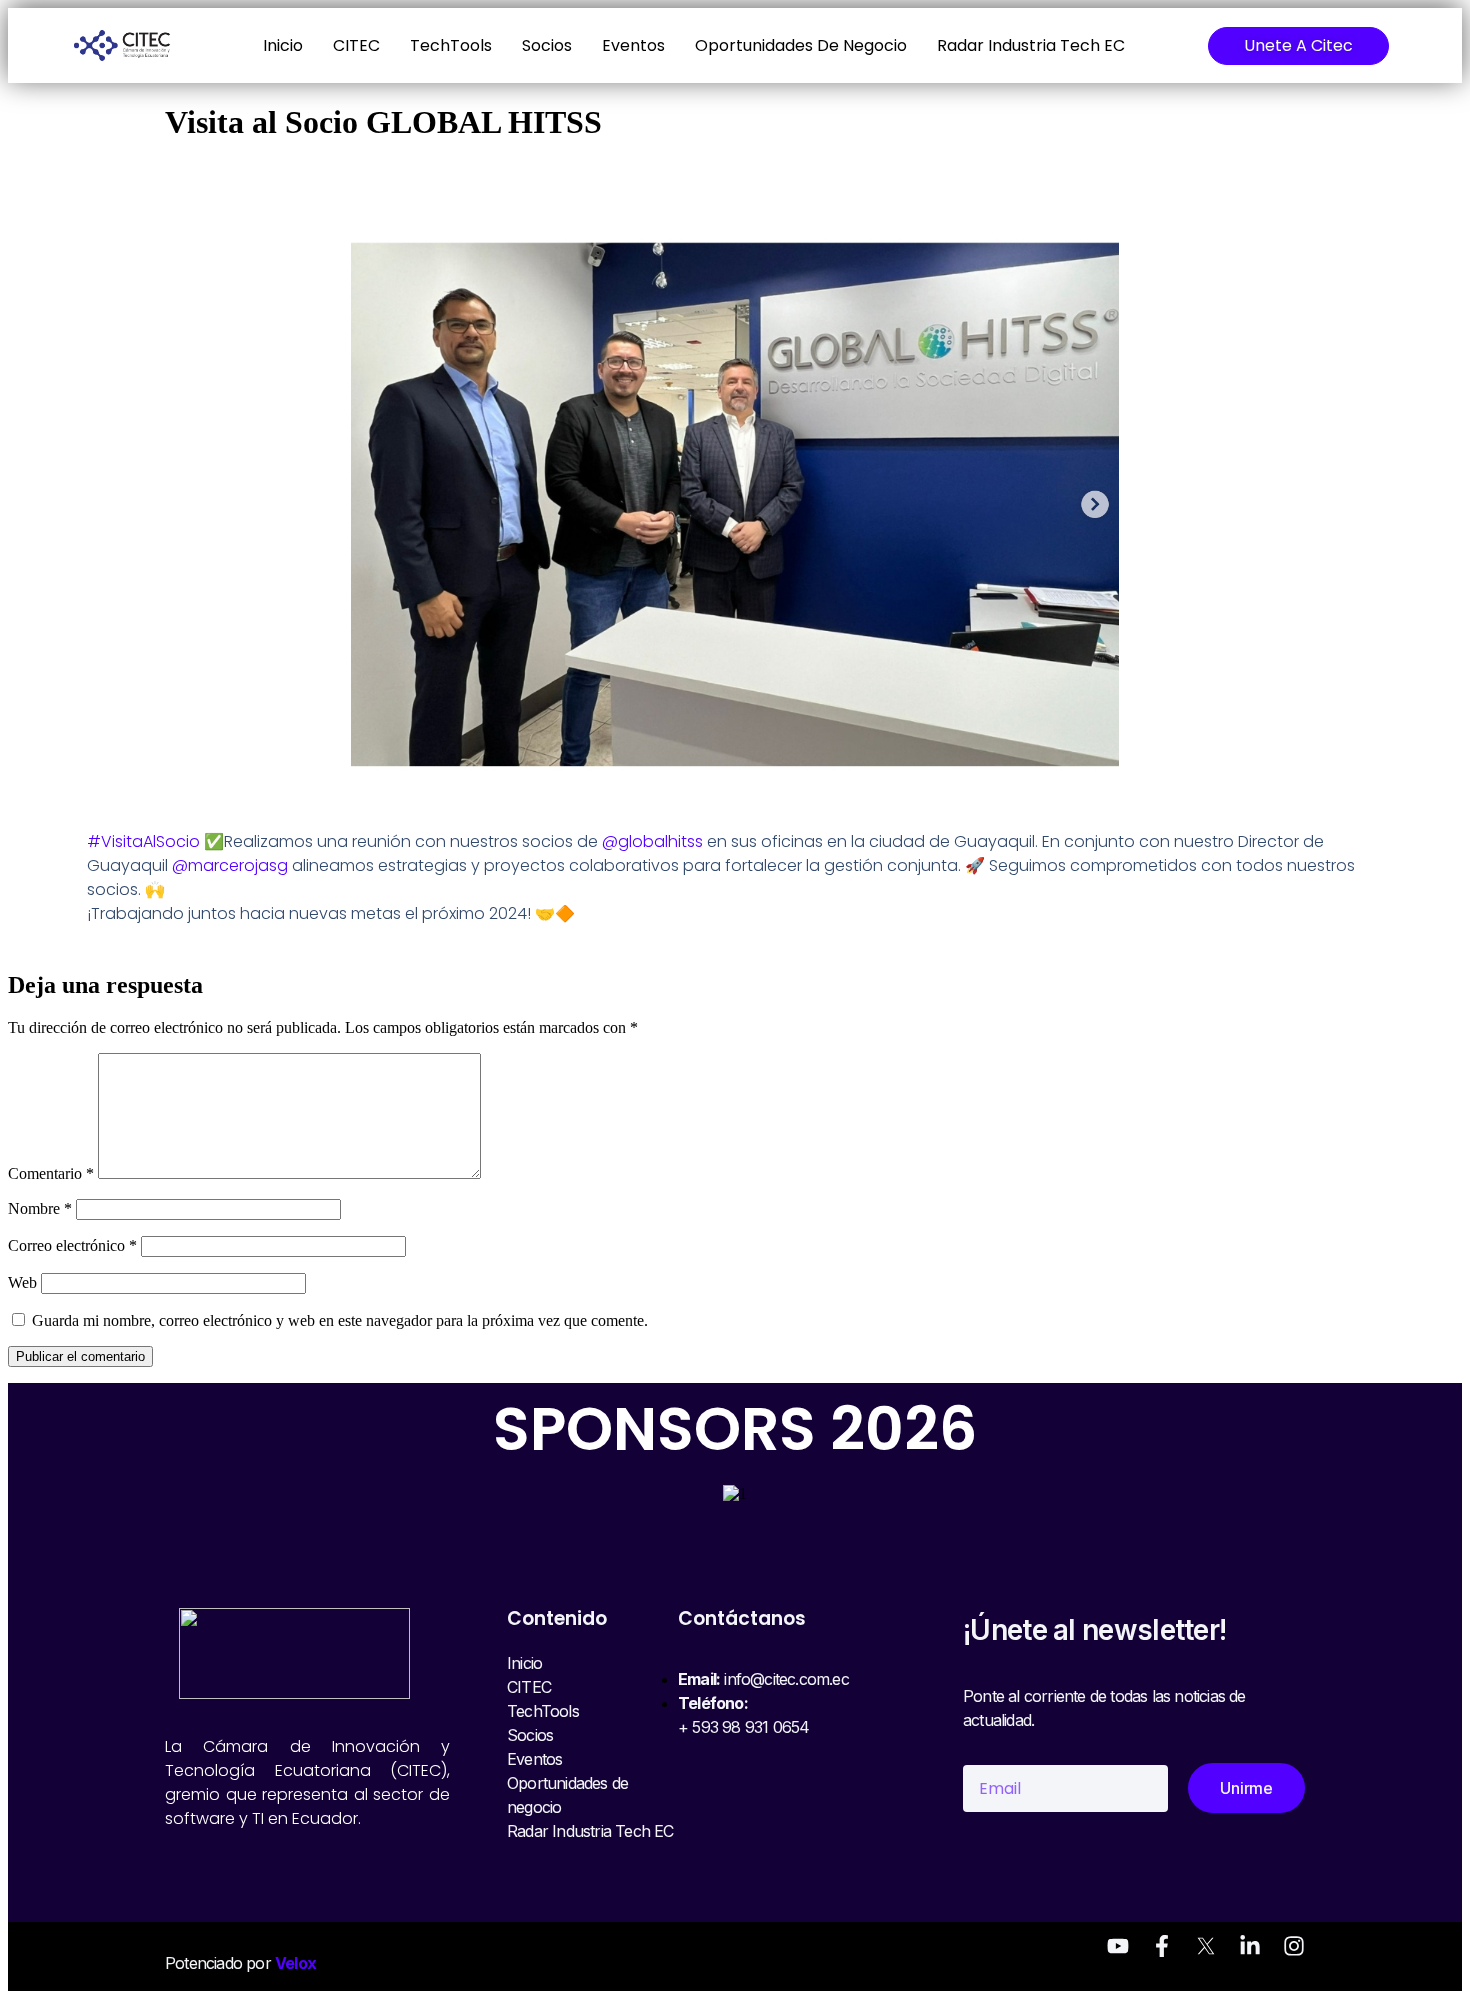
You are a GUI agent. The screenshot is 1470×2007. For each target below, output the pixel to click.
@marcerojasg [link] (230, 865)
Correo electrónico (72, 1245)
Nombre (40, 1208)
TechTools (451, 45)
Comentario (51, 1173)
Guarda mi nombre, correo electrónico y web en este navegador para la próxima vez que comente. (340, 1320)
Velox (295, 1963)
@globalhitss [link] (652, 841)
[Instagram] (1294, 1946)
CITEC (356, 45)
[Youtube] (1118, 1946)
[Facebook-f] (1162, 1946)
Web (22, 1282)
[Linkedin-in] (1250, 1946)
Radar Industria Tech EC (1031, 45)
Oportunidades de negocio (801, 45)
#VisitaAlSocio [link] (143, 841)
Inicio (283, 45)
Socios (547, 45)
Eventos (633, 45)
